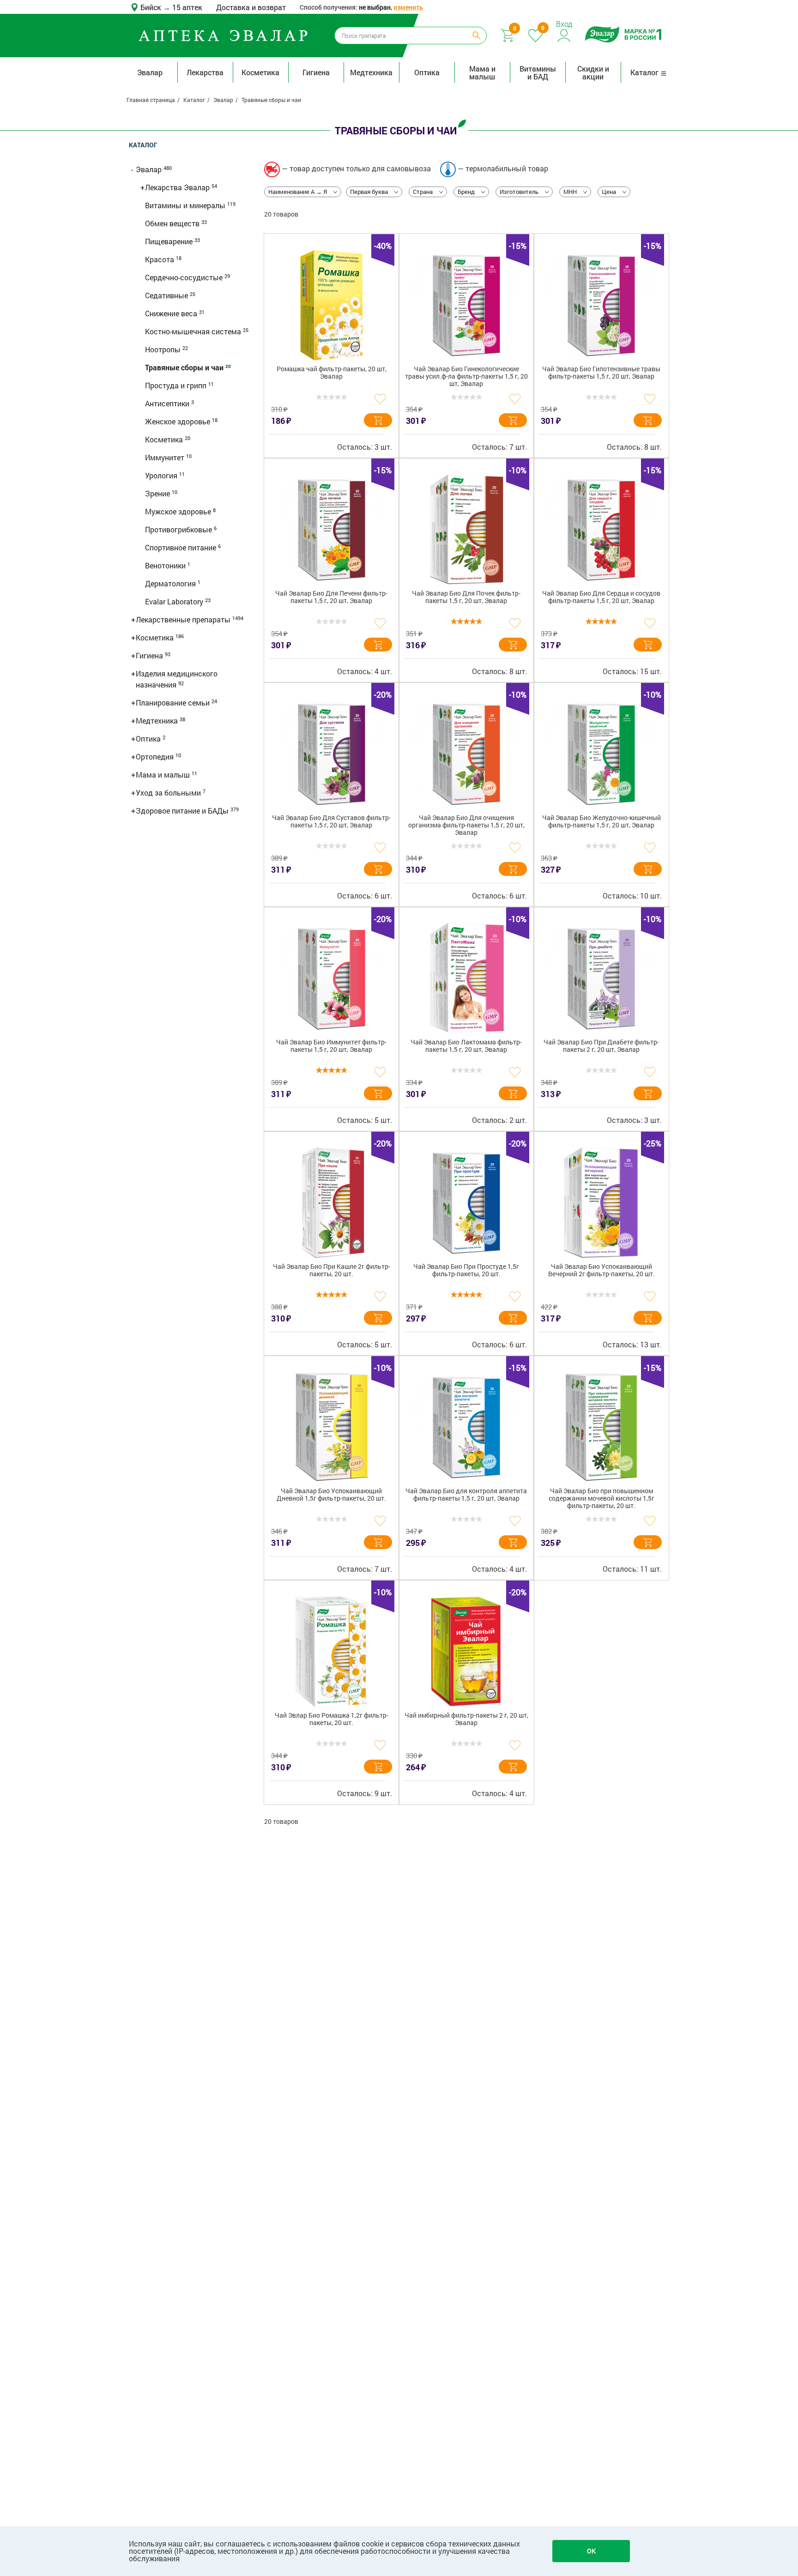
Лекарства (205, 72)
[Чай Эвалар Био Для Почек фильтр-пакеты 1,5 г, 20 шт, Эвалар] (466, 530)
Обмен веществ (173, 223)
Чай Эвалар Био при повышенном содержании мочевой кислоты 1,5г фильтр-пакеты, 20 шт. (602, 1499)
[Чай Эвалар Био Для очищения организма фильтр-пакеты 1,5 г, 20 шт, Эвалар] (466, 754)
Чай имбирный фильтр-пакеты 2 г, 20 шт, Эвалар (466, 1719)
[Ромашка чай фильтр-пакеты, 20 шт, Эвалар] (332, 305)
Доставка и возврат (251, 7)
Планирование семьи (174, 703)
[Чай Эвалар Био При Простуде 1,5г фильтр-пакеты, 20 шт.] (466, 1203)
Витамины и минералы (186, 205)
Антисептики (168, 403)
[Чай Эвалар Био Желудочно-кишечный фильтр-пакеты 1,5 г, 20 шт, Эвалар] (601, 754)
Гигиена (316, 72)
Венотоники (166, 565)
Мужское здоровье (179, 511)
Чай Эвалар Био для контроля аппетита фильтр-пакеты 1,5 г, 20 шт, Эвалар (466, 1495)
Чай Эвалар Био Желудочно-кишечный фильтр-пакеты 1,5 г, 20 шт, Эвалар (602, 822)
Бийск (152, 7)
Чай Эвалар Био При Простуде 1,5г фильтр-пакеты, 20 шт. (466, 1270)
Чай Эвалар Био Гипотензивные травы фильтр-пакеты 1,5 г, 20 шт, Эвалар (601, 373)
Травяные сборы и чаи (185, 367)
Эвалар (150, 72)
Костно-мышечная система (194, 331)
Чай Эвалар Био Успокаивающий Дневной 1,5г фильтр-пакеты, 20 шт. (331, 1495)
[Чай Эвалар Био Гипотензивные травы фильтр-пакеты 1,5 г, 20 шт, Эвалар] (601, 305)
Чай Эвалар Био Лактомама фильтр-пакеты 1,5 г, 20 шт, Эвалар (466, 1046)
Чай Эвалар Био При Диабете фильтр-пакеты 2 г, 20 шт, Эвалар (601, 1046)
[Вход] (565, 34)
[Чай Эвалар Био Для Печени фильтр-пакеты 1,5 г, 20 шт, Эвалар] (332, 530)
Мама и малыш (482, 72)
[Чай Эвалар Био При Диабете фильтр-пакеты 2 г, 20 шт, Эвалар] (601, 978)
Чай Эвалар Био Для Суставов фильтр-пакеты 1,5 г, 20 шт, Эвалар (331, 822)
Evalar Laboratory (175, 601)
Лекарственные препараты (184, 619)
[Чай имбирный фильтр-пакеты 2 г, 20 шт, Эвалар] (466, 1652)
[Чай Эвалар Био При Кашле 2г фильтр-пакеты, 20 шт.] (332, 1203)
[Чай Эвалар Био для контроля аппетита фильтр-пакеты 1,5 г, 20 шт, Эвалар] (466, 1427)
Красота (160, 259)
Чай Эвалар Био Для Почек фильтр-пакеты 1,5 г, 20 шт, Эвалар (466, 597)
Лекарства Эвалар (178, 187)
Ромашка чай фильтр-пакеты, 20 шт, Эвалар (332, 373)
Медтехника (371, 72)
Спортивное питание (181, 547)
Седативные (167, 295)
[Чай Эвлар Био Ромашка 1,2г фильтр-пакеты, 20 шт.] (332, 1652)
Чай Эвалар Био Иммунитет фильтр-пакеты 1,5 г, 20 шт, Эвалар (331, 1046)
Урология (162, 475)
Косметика (260, 72)
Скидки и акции (593, 72)
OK (591, 2551)
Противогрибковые (179, 529)
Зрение (158, 493)
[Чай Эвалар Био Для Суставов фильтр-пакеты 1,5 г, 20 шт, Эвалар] (332, 754)
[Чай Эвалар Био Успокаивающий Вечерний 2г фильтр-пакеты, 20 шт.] (601, 1203)
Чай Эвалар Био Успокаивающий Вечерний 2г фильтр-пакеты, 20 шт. (602, 1270)
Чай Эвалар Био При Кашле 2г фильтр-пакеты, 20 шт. (332, 1270)
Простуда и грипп (177, 385)
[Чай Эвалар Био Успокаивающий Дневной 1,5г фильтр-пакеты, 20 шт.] (332, 1427)
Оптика (427, 72)
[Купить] (378, 420)
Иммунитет (166, 457)
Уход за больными (169, 793)
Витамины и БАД (538, 72)
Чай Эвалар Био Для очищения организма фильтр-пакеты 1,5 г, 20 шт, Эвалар (466, 825)
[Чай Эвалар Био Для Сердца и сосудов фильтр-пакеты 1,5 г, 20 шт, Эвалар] (601, 530)
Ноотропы (164, 349)
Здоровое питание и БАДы (183, 811)
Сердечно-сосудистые (185, 277)
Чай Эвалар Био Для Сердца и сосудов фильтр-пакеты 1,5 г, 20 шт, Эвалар (601, 597)
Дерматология (171, 583)
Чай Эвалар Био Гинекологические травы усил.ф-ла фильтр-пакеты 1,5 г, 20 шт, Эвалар (466, 377)
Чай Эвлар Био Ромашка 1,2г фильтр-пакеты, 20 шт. (332, 1719)
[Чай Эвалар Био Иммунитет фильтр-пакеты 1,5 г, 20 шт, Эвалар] (332, 978)
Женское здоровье (178, 421)
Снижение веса (172, 313)
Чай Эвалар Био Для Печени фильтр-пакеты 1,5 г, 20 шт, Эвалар (331, 597)
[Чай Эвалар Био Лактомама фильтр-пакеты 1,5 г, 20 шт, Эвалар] (466, 978)
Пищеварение (170, 241)
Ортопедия (156, 757)
